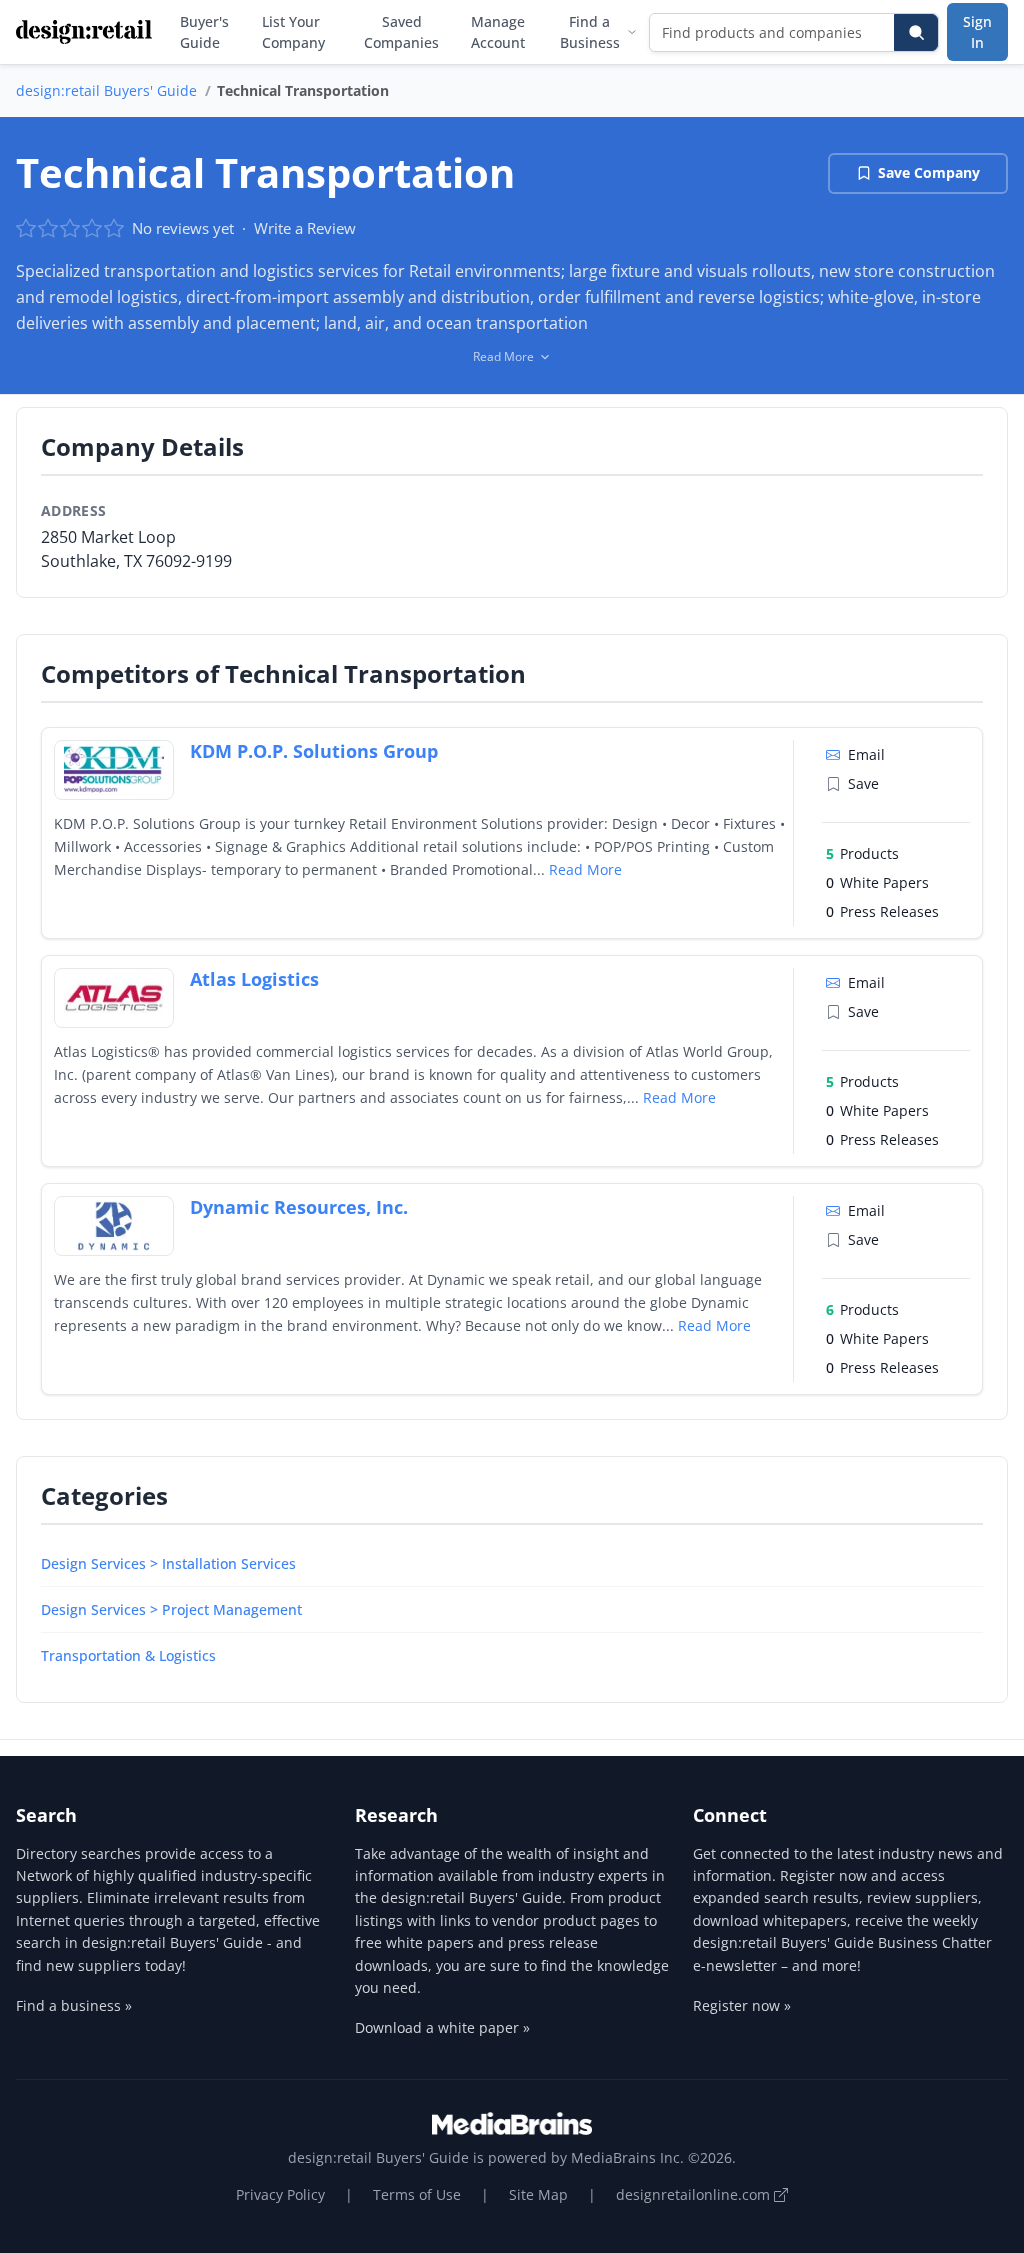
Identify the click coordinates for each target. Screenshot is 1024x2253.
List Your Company (293, 32)
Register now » (742, 2005)
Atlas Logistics (254, 979)
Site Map (538, 2194)
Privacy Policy (280, 2194)
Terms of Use (417, 2194)
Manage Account (498, 32)
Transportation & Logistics (128, 1655)
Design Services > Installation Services (168, 1563)
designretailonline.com (695, 2194)
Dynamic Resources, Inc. (299, 1207)
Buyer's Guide (204, 32)
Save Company (929, 172)
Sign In (977, 32)
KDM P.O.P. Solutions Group (314, 751)
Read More (585, 869)
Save (863, 783)
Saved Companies (401, 32)
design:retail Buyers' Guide (106, 90)
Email (866, 754)
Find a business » (74, 2005)
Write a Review (305, 228)
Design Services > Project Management (171, 1609)
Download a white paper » (442, 2027)
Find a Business (590, 32)
